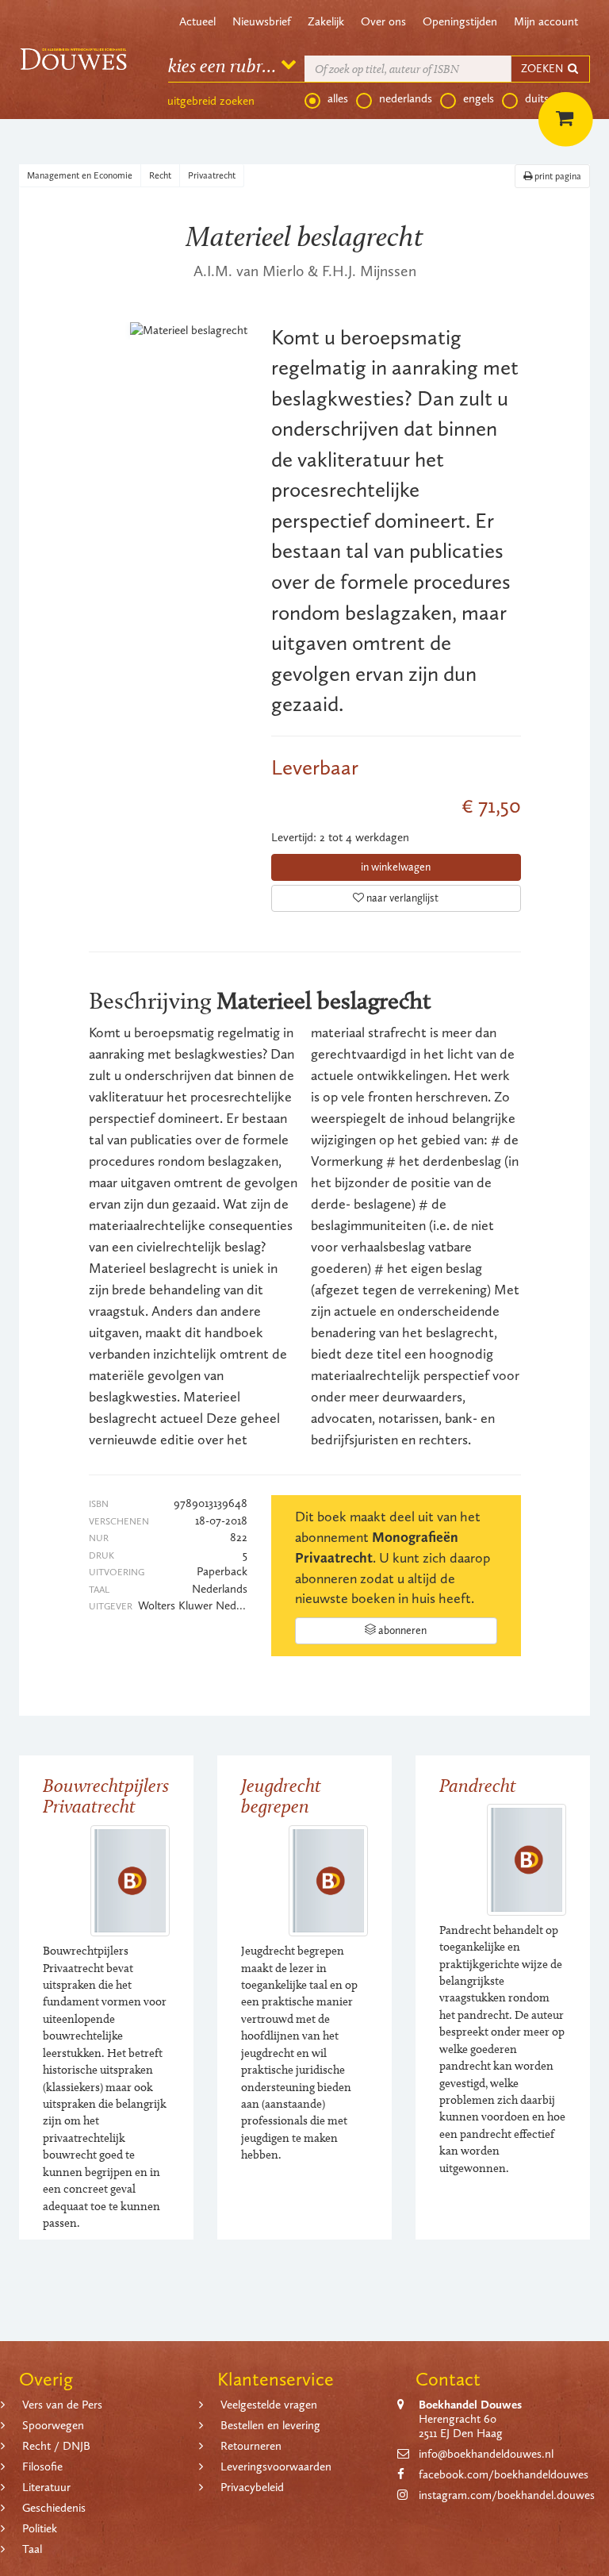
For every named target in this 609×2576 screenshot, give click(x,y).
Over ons (383, 21)
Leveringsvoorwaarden (276, 2466)
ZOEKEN (543, 69)
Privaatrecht (212, 175)
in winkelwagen (396, 867)
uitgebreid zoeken (211, 101)
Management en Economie (80, 175)
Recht (160, 175)
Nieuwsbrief (262, 21)
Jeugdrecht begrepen (281, 1796)
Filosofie (42, 2466)
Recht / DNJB (56, 2446)
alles (338, 98)
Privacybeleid (252, 2487)
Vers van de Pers (62, 2405)
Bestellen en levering (270, 2425)
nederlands (406, 98)
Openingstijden (460, 21)
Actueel (197, 21)
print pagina (557, 176)
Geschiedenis (54, 2508)
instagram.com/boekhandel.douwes (507, 2495)
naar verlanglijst (401, 898)
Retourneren (251, 2446)
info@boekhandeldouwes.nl (486, 2454)
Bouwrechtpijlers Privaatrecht (106, 1796)
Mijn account (546, 21)
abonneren (401, 1630)
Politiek (40, 2528)
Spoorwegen (53, 2425)
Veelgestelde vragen (269, 2405)
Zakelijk (326, 21)
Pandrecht (478, 1785)
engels (479, 98)
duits (537, 98)
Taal (32, 2549)
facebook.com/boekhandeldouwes (504, 2474)
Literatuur (46, 2487)
